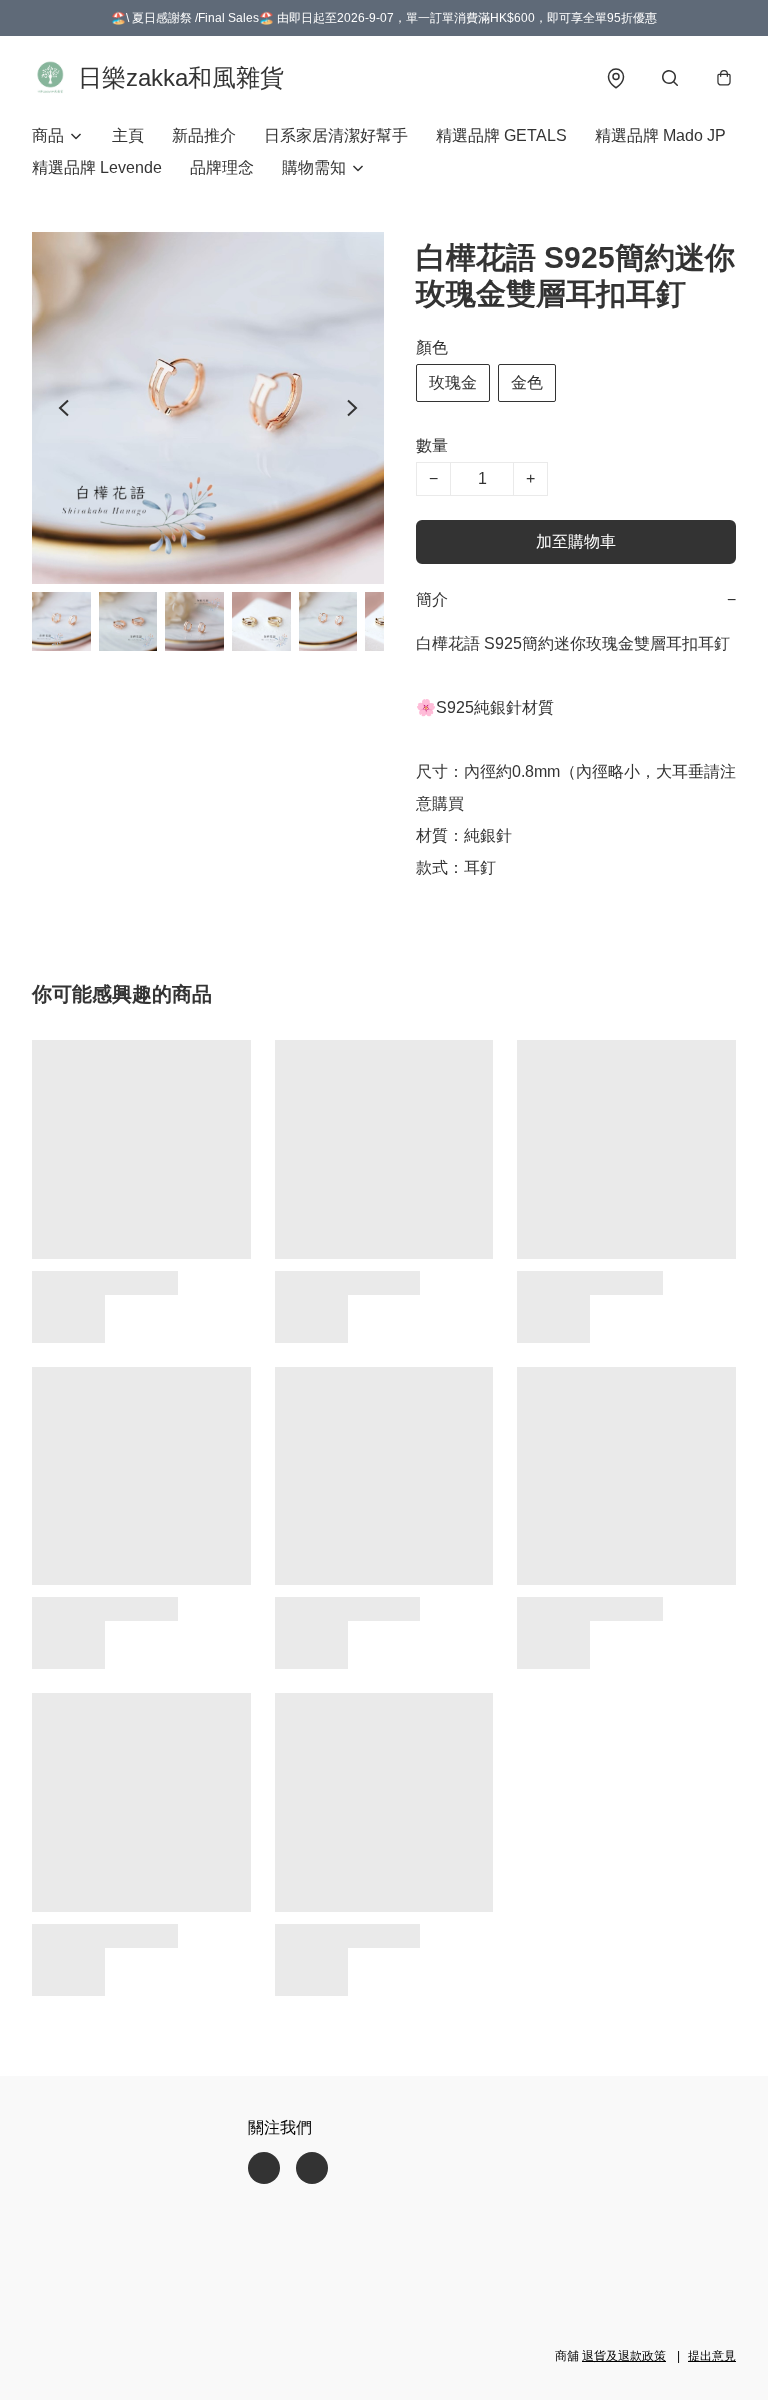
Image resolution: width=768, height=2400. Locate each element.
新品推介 (204, 135)
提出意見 (712, 2356)
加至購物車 (576, 541)
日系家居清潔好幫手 (336, 135)
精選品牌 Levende (97, 167)
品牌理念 (222, 167)
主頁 (128, 135)
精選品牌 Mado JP (660, 135)
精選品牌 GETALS (501, 135)
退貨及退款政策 (624, 2356)
